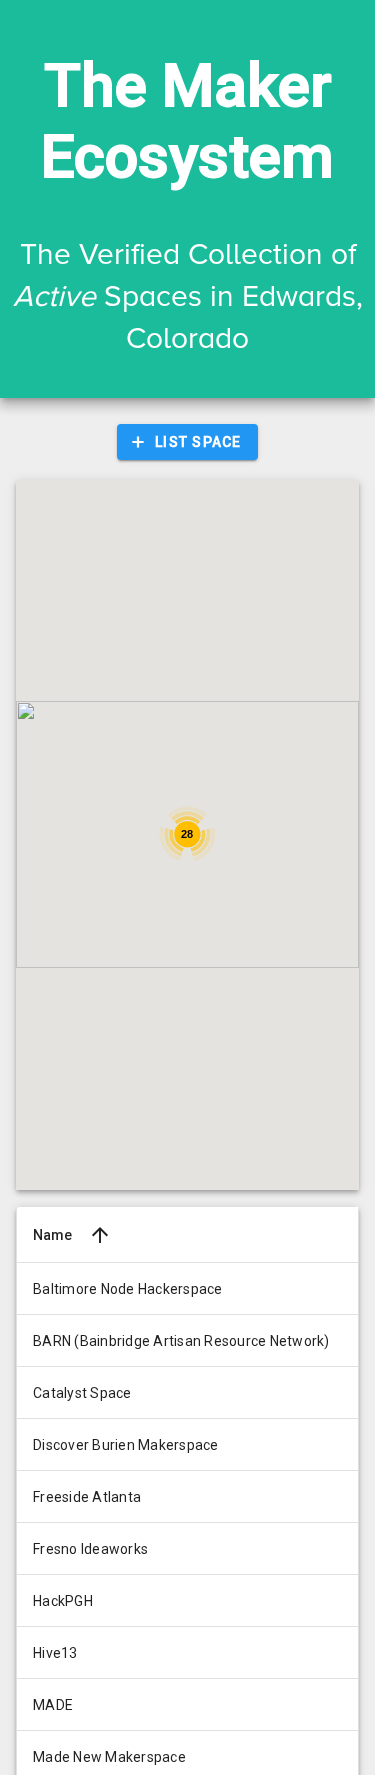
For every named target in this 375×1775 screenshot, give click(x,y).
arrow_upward (100, 1235)
